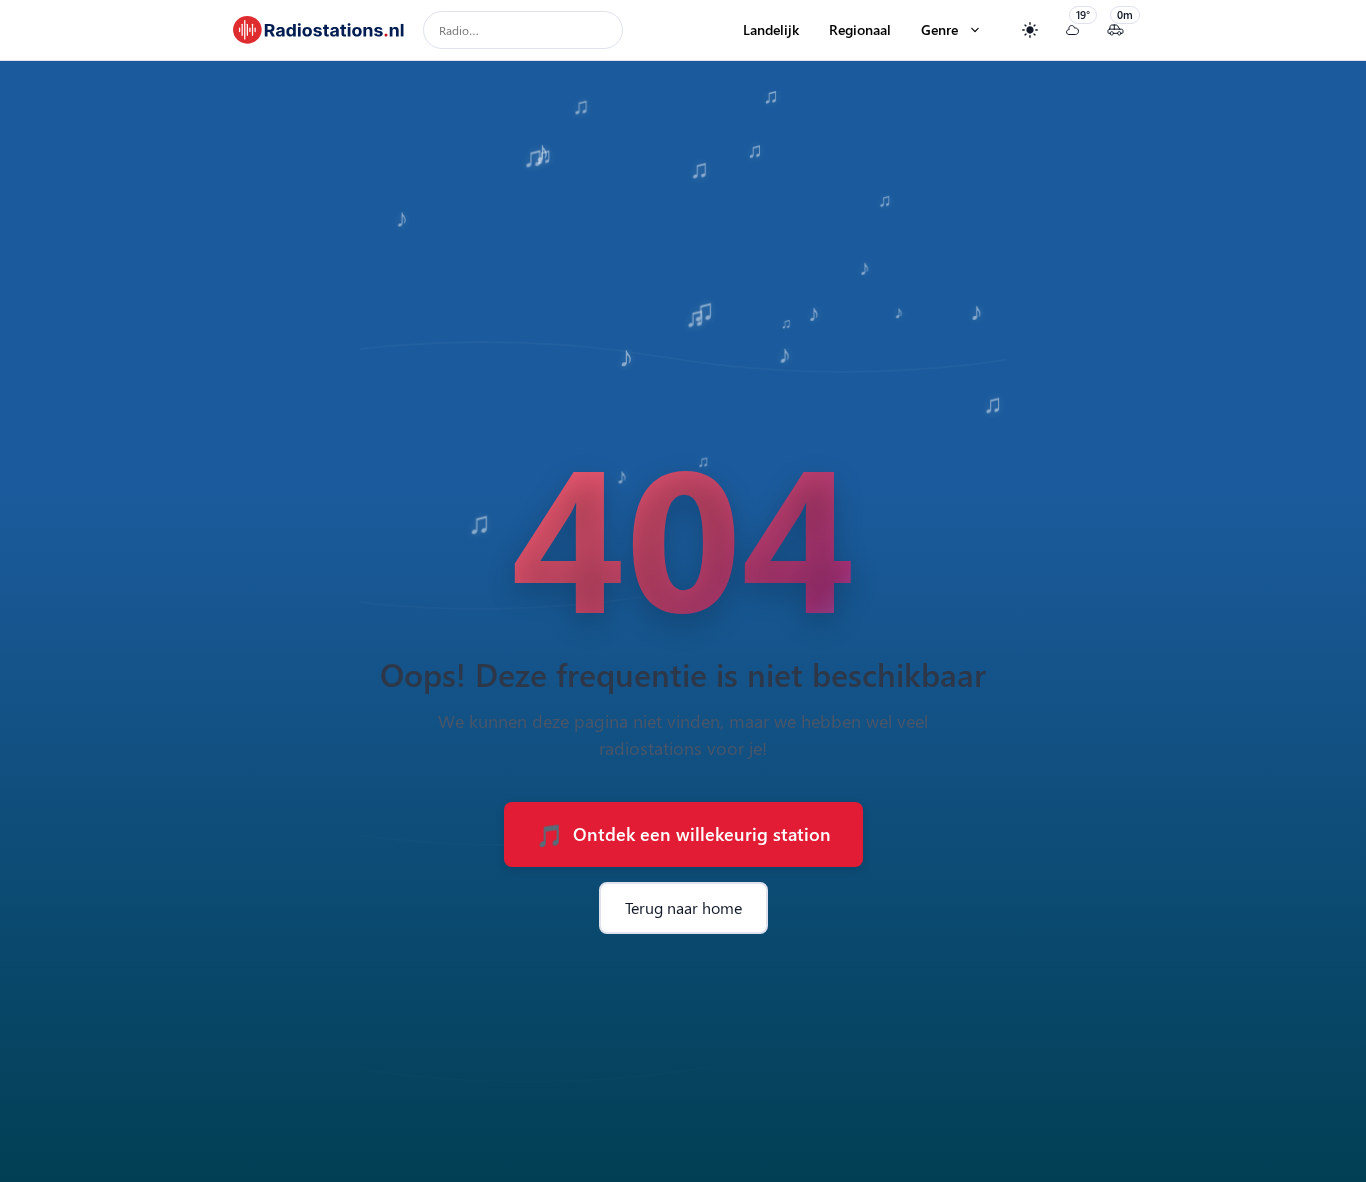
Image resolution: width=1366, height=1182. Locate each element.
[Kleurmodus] (1029, 30)
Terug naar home (683, 907)
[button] (975, 30)
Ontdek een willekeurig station (682, 833)
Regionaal (860, 29)
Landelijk (771, 29)
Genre (939, 29)
